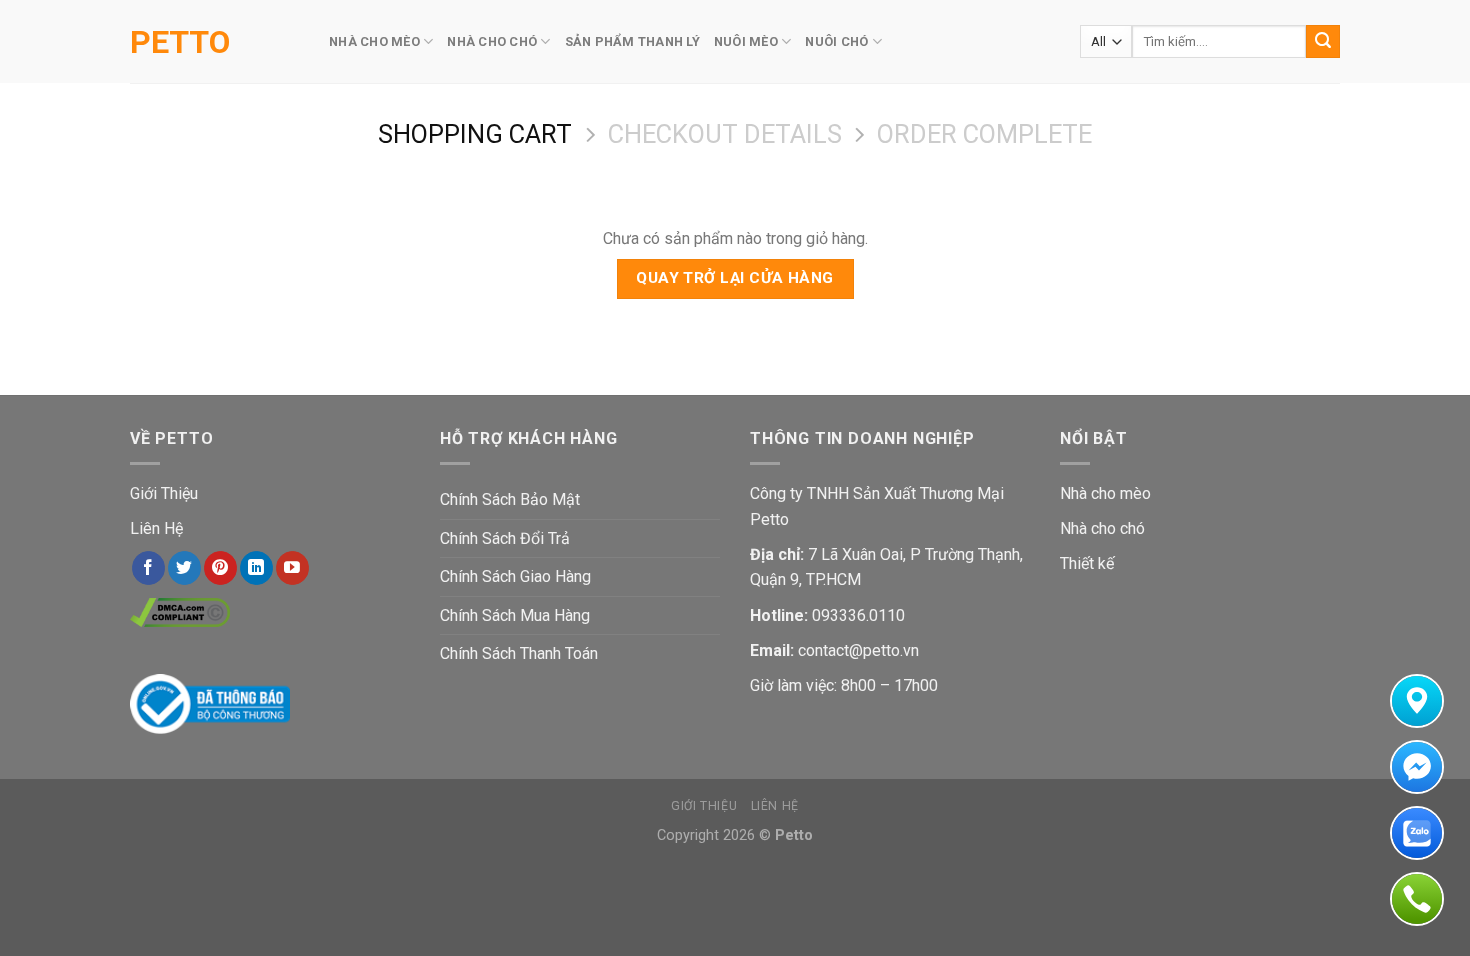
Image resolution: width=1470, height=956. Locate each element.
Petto (180, 42)
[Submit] (1323, 42)
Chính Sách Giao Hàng (515, 576)
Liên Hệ (156, 528)
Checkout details (725, 134)
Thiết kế (1087, 563)
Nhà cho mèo (1105, 493)
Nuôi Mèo (746, 41)
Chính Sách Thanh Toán (519, 653)
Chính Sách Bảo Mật (510, 499)
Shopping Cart (475, 134)
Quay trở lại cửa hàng (735, 278)
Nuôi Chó (836, 41)
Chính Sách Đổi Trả (505, 538)
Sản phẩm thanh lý (632, 41)
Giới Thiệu (164, 493)
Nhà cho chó (1102, 528)
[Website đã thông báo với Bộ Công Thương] (210, 702)
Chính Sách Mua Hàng (515, 615)
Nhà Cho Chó (492, 41)
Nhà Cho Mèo (374, 41)
